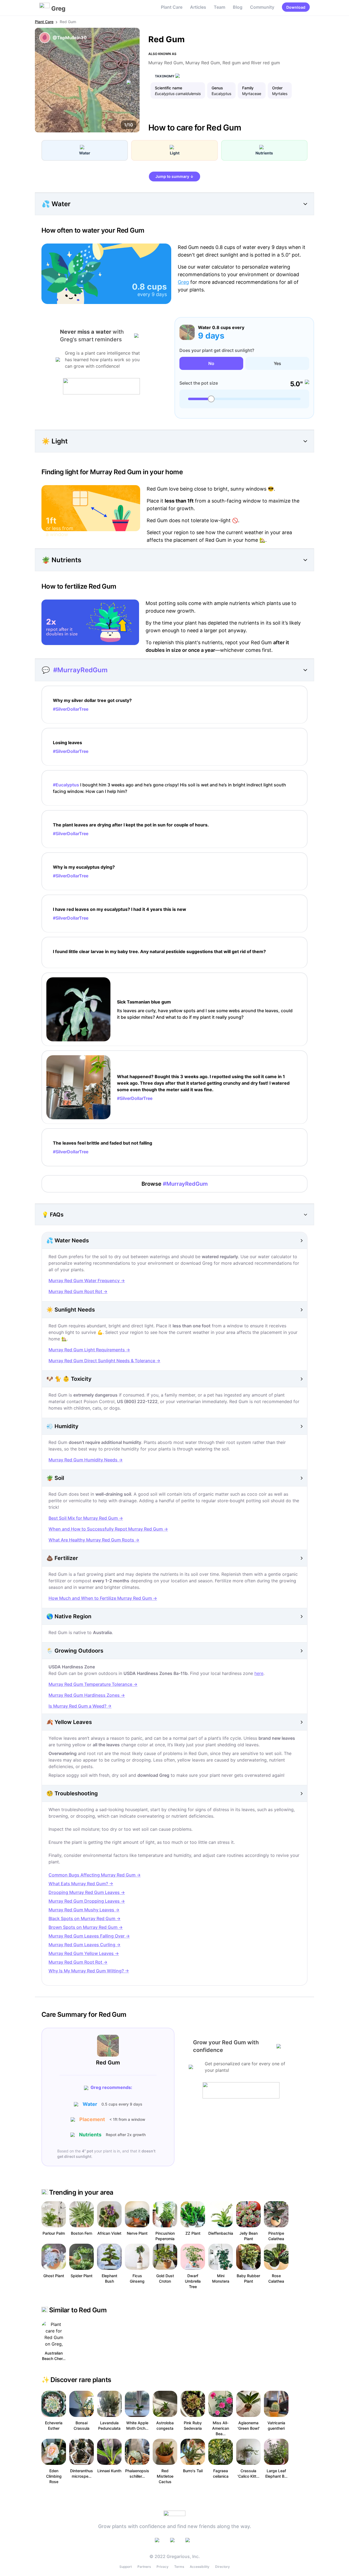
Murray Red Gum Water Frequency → (87, 1281)
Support (126, 2567)
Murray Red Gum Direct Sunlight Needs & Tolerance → (104, 1361)
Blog (238, 7)
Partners (144, 2567)
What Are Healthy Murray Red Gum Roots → (94, 1540)
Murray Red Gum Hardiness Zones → (87, 1695)
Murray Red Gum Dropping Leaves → (87, 1901)
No (211, 363)
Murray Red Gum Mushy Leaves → (84, 1910)
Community (262, 7)
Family (248, 88)
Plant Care (172, 7)
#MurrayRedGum (80, 670)
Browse (175, 1184)
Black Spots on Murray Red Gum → (85, 1918)
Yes (277, 363)
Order (277, 88)
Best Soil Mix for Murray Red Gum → (86, 1518)
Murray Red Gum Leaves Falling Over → (89, 1936)
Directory (222, 2567)
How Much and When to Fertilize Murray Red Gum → (103, 1598)
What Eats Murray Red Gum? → (81, 1884)
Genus (217, 88)
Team (219, 7)
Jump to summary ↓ (174, 176)
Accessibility (200, 2567)
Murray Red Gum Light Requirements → (89, 1350)
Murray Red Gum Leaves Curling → (85, 1945)
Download (296, 7)
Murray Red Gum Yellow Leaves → (84, 1953)
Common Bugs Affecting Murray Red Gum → (95, 1875)
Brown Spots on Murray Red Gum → (86, 1927)
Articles (198, 7)
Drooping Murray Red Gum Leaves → (87, 1892)
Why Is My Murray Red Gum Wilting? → (89, 1971)
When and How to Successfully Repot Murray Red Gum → (108, 1529)
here (259, 1673)
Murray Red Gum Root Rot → (78, 1291)
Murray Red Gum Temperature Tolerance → (93, 1684)
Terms (179, 2567)
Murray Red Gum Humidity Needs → (86, 1460)
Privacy (163, 2567)
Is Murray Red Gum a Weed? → (80, 1706)
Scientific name (169, 88)
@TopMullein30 (70, 38)
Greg (183, 282)
